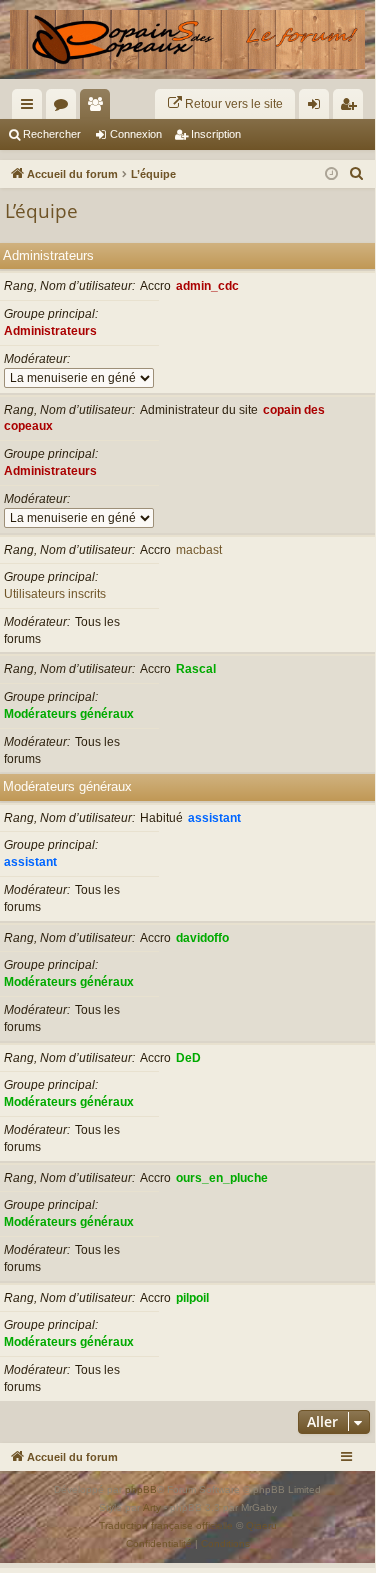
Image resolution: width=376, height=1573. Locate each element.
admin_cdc (207, 286)
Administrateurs (48, 255)
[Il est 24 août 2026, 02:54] (331, 174)
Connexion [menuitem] (318, 108)
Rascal (196, 669)
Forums (65, 108)
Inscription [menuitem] (352, 108)
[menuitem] (225, 104)
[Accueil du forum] (187, 39)
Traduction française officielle (166, 1525)
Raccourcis (31, 108)
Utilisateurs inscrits (55, 594)
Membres (99, 108)
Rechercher (52, 134)
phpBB (141, 1489)
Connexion (136, 134)
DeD (188, 1058)
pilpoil (192, 1298)
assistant (214, 818)
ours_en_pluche (222, 1178)
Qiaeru (261, 1525)
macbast (199, 550)
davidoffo (202, 938)
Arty (152, 1507)
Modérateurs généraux (69, 714)
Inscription (216, 134)
